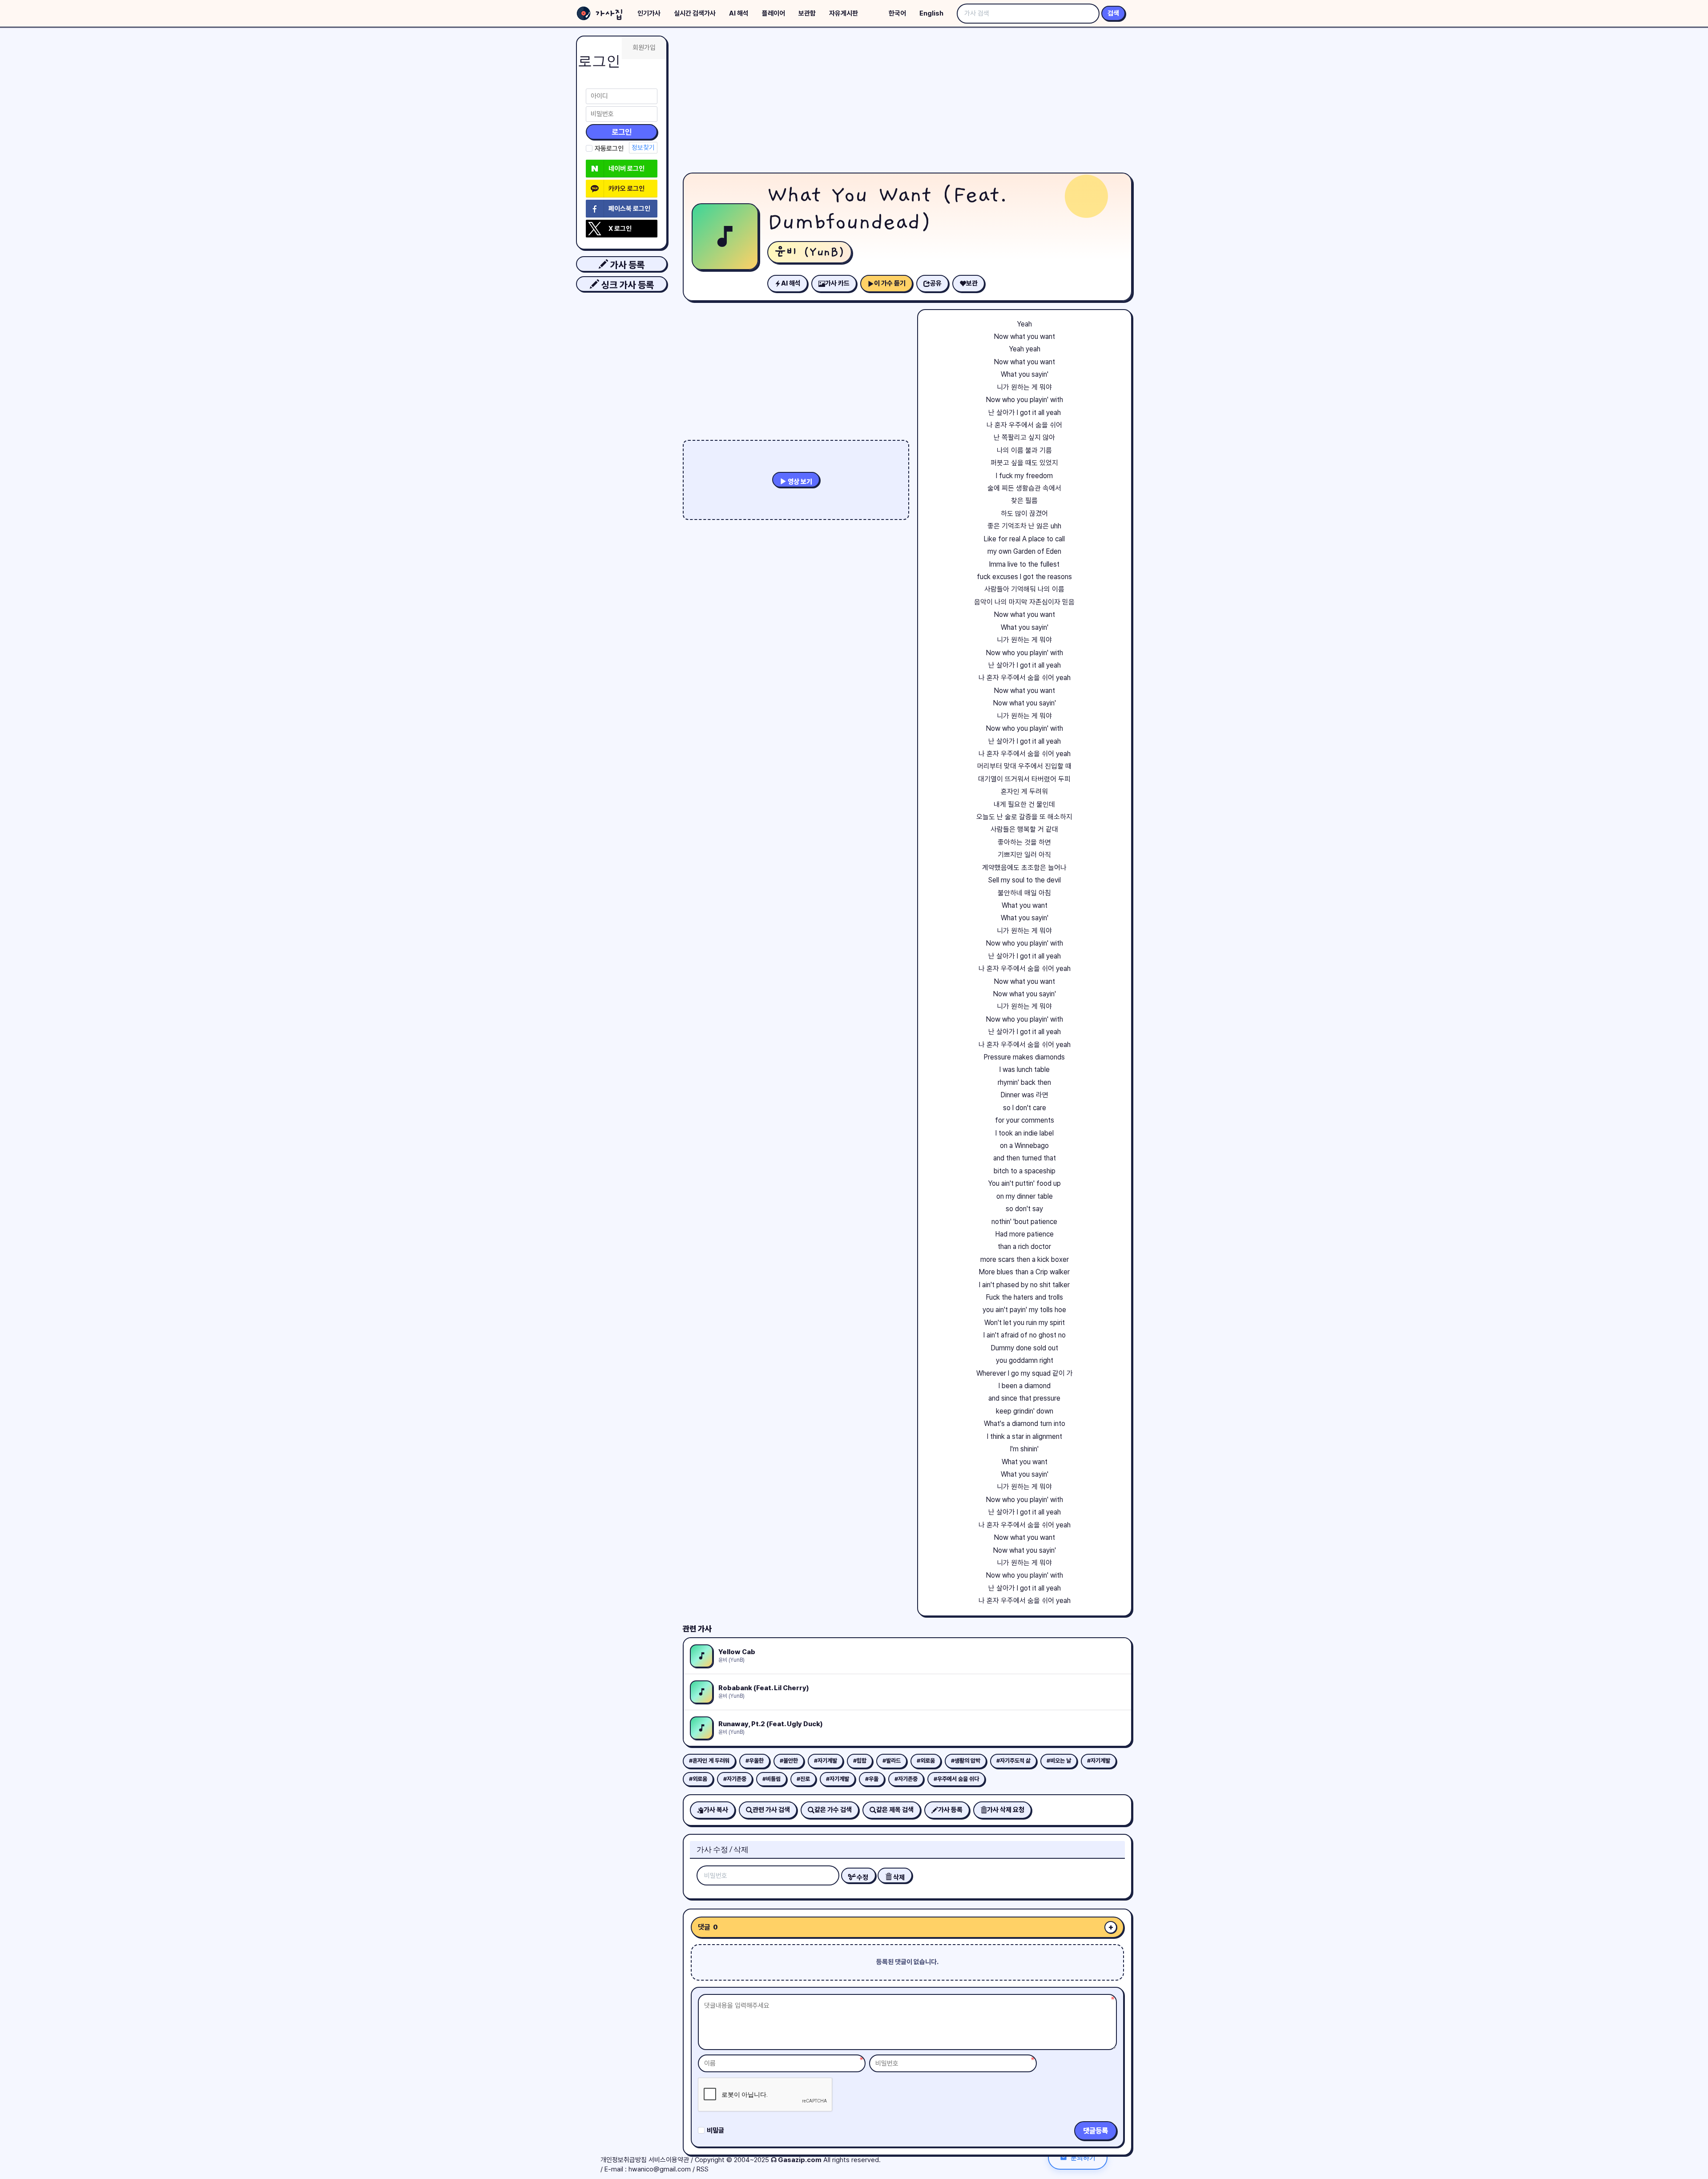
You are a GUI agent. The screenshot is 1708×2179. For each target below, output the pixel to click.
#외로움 (926, 1761)
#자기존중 (735, 1779)
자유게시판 (844, 13)
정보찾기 (643, 148)
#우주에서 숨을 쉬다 (956, 1779)
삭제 (898, 1877)
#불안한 (789, 1761)
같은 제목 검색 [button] (895, 1810)
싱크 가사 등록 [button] (626, 285)
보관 (972, 283)
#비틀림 (771, 1779)
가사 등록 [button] (626, 265)
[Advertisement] (907, 102)
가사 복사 (716, 1810)
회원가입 (644, 48)
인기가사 (649, 13)
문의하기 (1083, 2157)
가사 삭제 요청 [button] (1006, 1810)
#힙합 (860, 1761)
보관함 (807, 13)
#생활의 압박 (966, 1761)
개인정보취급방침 (624, 2160)
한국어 (897, 13)
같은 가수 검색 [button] (833, 1810)
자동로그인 (609, 149)
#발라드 (892, 1761)
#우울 (872, 1779)
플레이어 (773, 13)
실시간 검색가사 (695, 13)
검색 (1113, 13)
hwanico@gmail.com (660, 2169)
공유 (936, 283)
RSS (703, 2169)
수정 (862, 1877)
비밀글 (715, 2131)
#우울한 (755, 1761)
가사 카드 (837, 283)
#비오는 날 (1059, 1761)
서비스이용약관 (669, 2160)
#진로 (803, 1779)
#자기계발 (826, 1761)
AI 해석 (739, 13)
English (931, 13)
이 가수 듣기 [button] (890, 283)
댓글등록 (1096, 2131)
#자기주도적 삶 (1013, 1761)
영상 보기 (799, 482)
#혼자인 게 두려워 (709, 1761)
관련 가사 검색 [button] (771, 1810)
